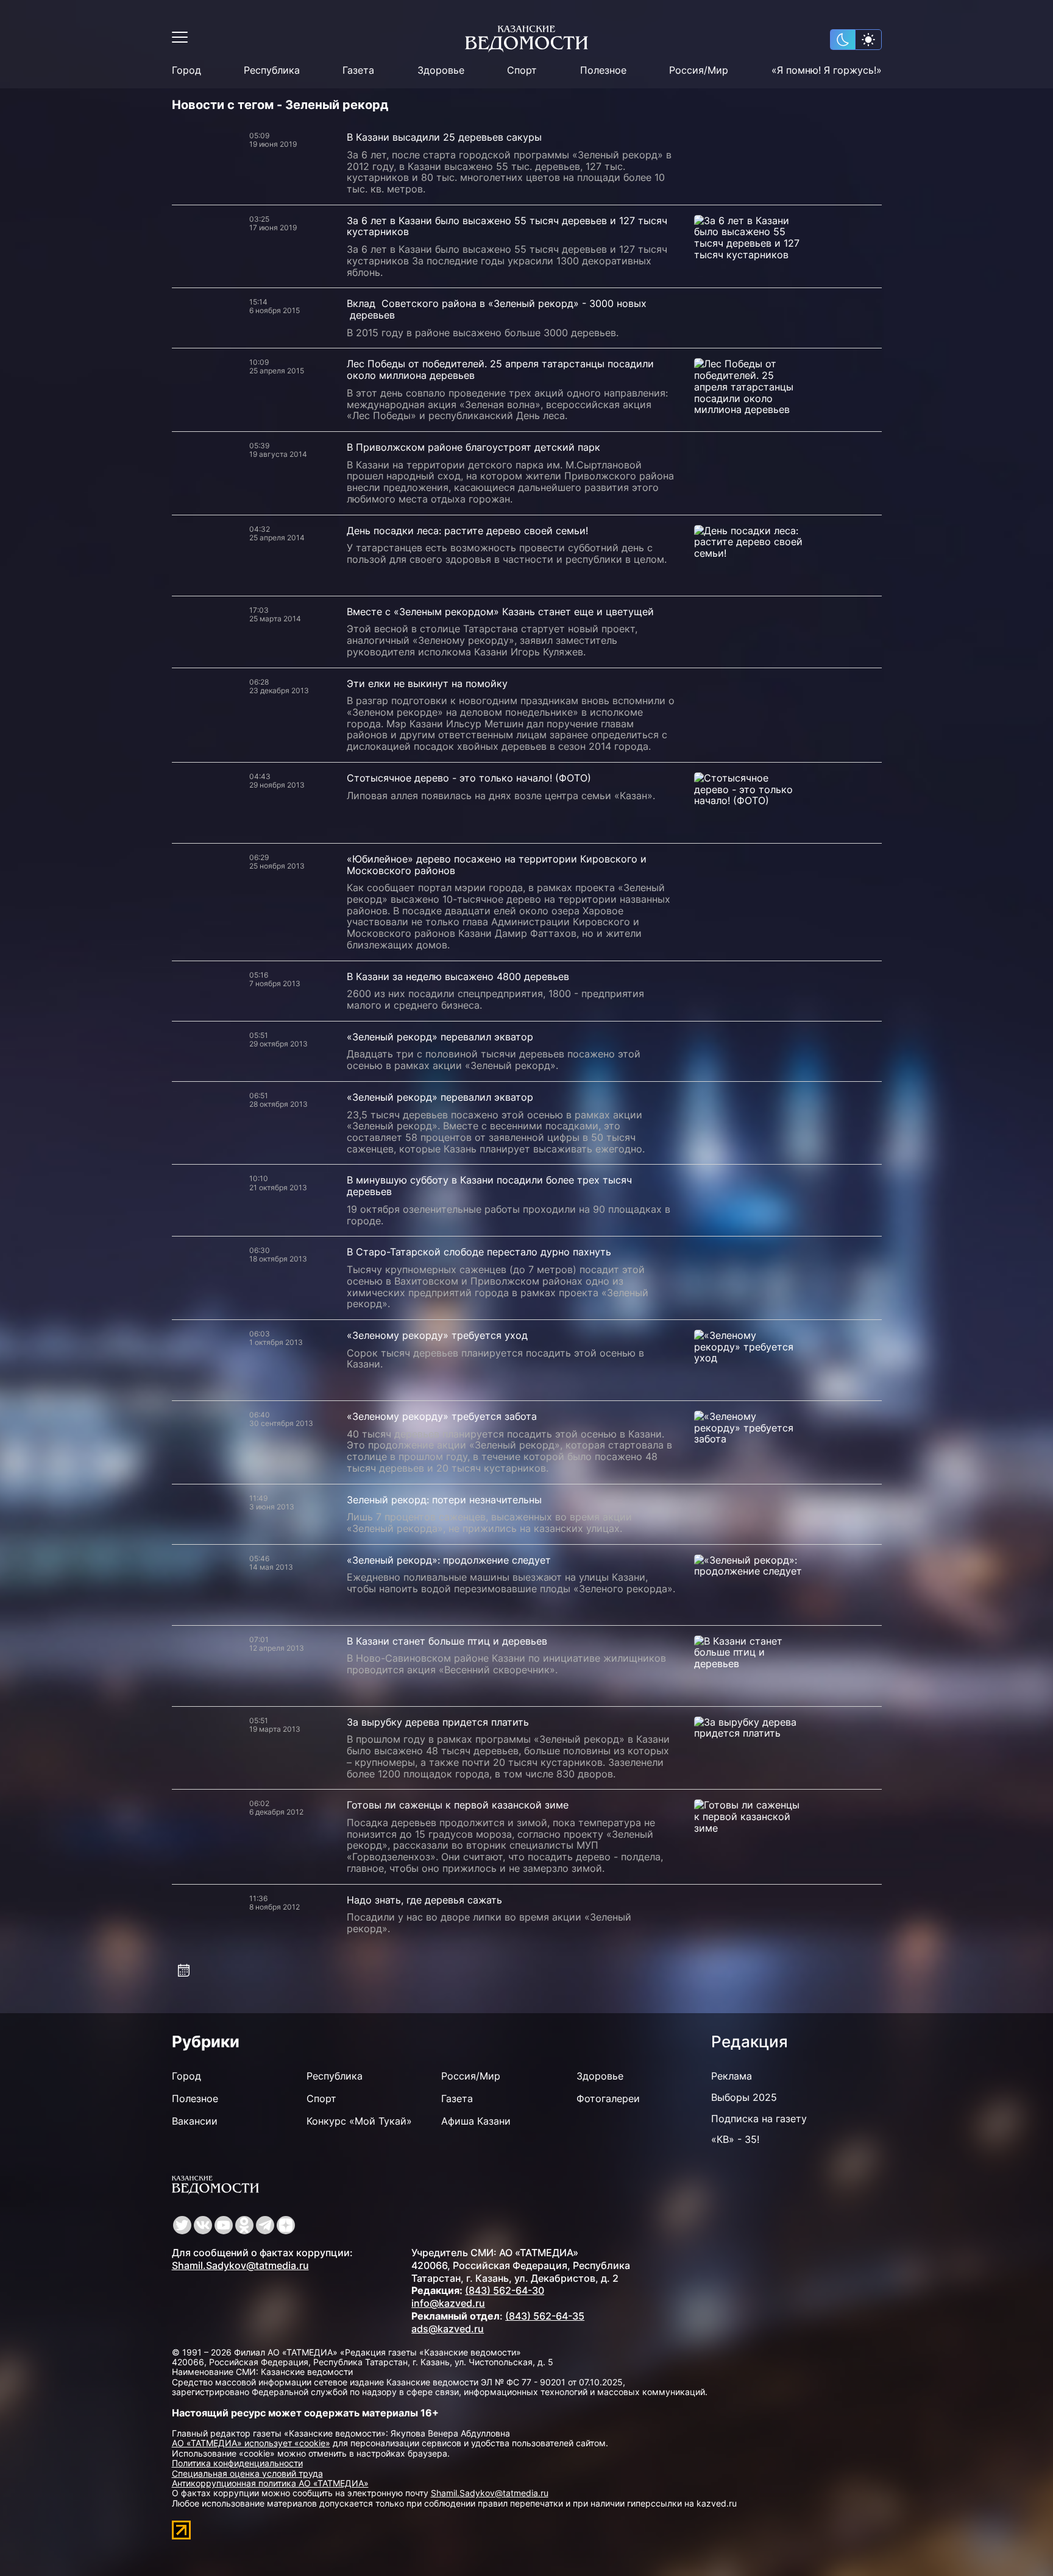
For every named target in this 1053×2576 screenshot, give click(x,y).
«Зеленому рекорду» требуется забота (442, 1416)
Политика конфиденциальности (237, 2463)
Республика (272, 70)
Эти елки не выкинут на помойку (427, 683)
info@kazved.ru (448, 2303)
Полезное (603, 70)
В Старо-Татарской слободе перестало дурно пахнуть (479, 1252)
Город (186, 70)
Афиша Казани (476, 2121)
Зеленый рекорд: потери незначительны (444, 1500)
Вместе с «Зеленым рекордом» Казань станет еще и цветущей (500, 612)
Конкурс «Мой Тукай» (359, 2121)
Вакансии (195, 2121)
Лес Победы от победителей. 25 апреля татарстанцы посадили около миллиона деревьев (500, 369)
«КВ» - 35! (735, 2139)
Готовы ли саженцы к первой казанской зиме (458, 1805)
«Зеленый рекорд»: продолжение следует (449, 1560)
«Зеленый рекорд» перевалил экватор (440, 1037)
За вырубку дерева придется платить (438, 1722)
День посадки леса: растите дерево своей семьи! (467, 531)
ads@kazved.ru (448, 2329)
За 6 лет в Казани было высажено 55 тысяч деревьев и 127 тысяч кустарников (507, 226)
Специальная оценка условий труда (247, 2473)
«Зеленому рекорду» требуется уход (437, 1335)
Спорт (522, 70)
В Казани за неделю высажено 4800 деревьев (458, 976)
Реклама (732, 2076)
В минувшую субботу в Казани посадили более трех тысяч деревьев (489, 1186)
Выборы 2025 (744, 2097)
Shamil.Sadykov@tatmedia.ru (240, 2265)
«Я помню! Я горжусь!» (827, 70)
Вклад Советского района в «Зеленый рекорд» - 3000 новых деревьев (497, 309)
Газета (358, 70)
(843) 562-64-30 (505, 2290)
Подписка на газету (759, 2119)
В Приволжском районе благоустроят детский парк (473, 447)
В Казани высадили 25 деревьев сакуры (444, 137)
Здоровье (441, 70)
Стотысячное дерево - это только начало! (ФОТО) (469, 778)
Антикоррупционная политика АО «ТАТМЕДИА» (270, 2483)
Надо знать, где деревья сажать (424, 1900)
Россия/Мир (699, 70)
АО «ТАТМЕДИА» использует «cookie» (251, 2443)
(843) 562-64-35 (545, 2316)
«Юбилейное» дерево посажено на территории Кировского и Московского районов (497, 865)
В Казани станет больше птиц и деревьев (447, 1641)
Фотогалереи (608, 2098)
